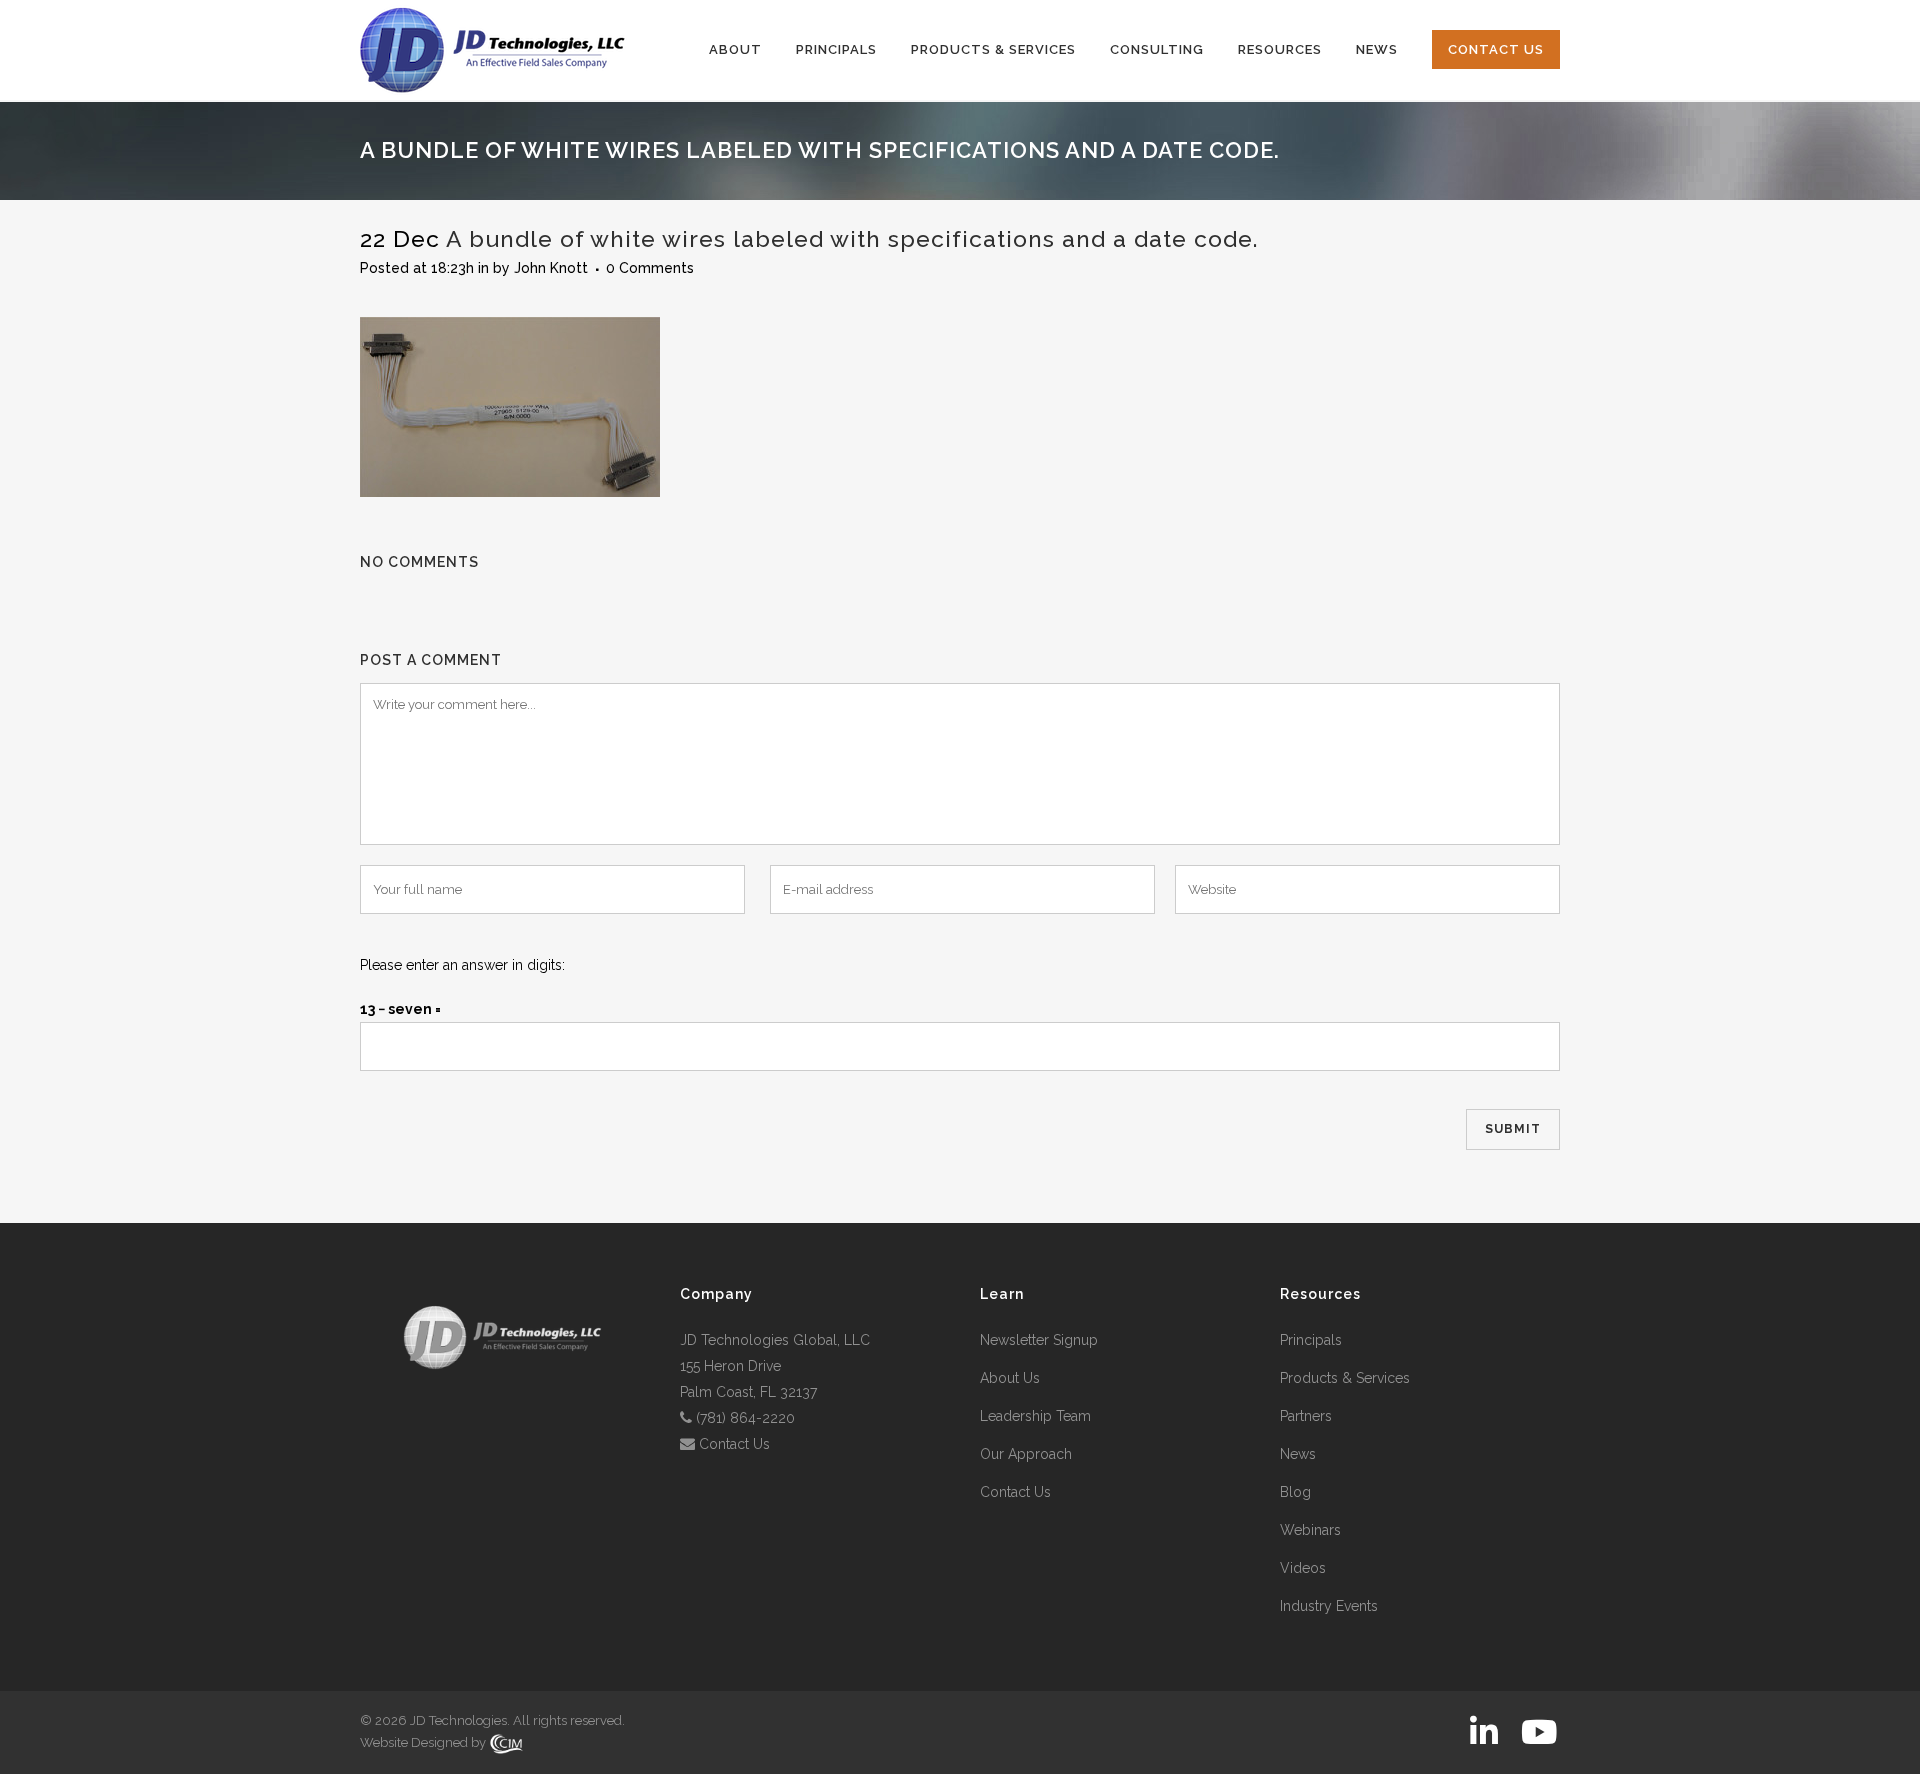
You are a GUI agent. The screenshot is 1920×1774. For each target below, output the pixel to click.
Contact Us (734, 1444)
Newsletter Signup (1039, 1340)
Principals (1311, 1340)
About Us (1010, 1378)
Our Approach (1026, 1454)
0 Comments (650, 268)
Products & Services (1345, 1378)
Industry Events (1329, 1606)
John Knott (551, 268)
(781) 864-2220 (745, 1418)
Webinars (1310, 1530)
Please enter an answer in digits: (462, 965)
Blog (1295, 1492)
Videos (1303, 1568)
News (1298, 1454)
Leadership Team (1035, 1416)
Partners (1306, 1416)
